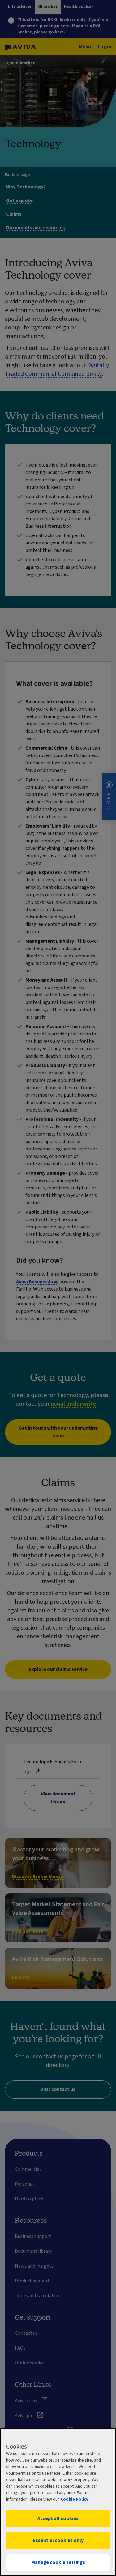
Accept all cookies (58, 2518)
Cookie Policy (74, 2499)
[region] (58, 2502)
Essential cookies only (58, 2540)
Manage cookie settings (58, 2562)
